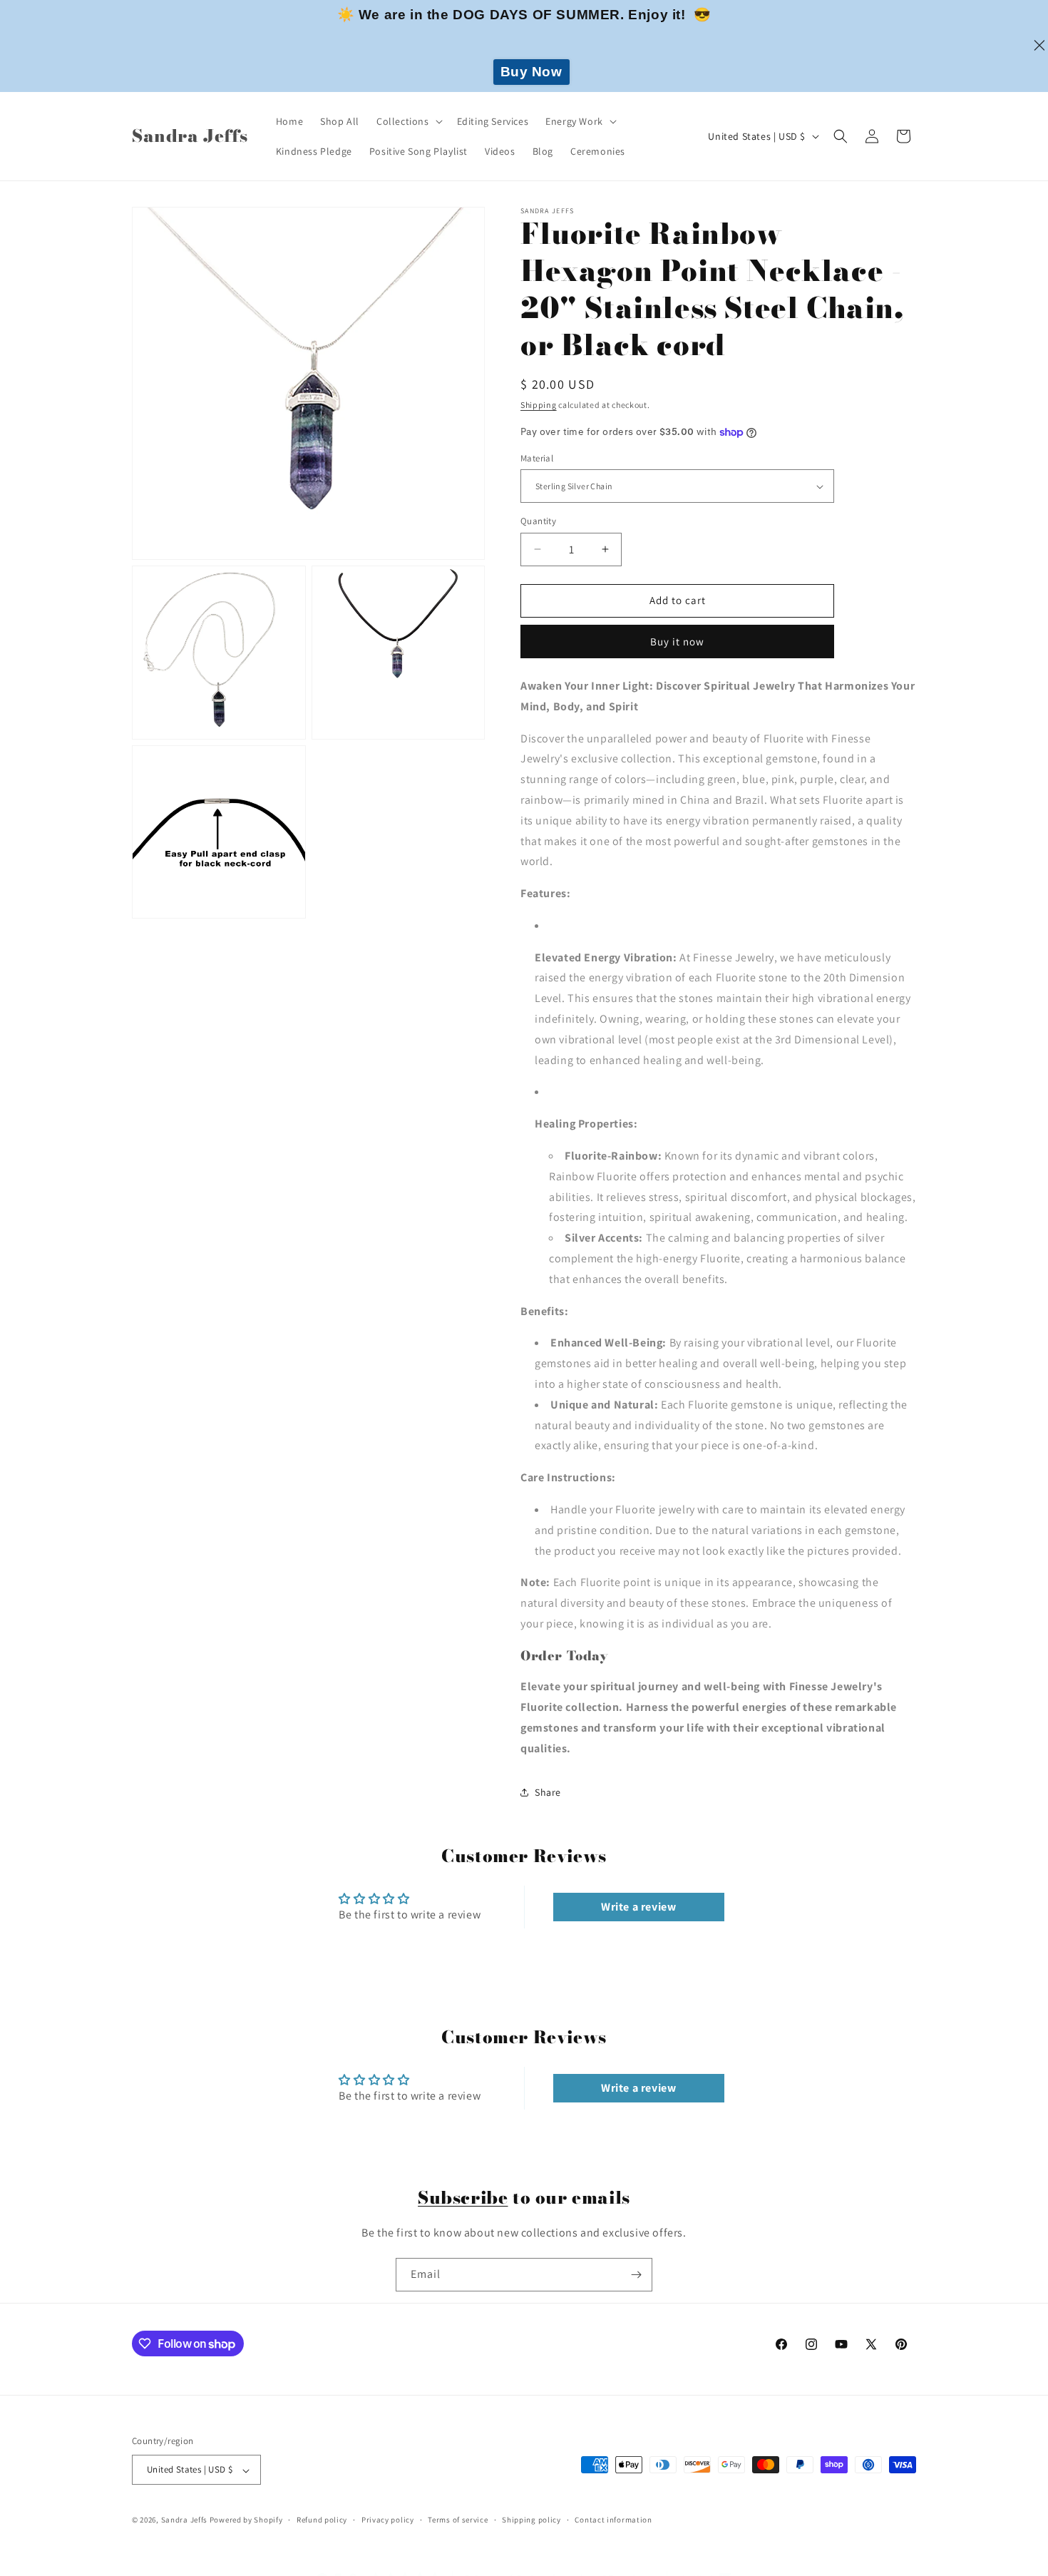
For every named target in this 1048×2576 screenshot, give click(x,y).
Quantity (538, 521)
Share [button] (548, 1792)
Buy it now (677, 642)
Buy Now (531, 72)
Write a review (638, 1907)
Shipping (539, 405)
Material (537, 458)
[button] (408, 121)
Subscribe (463, 2198)
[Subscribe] (636, 2275)
